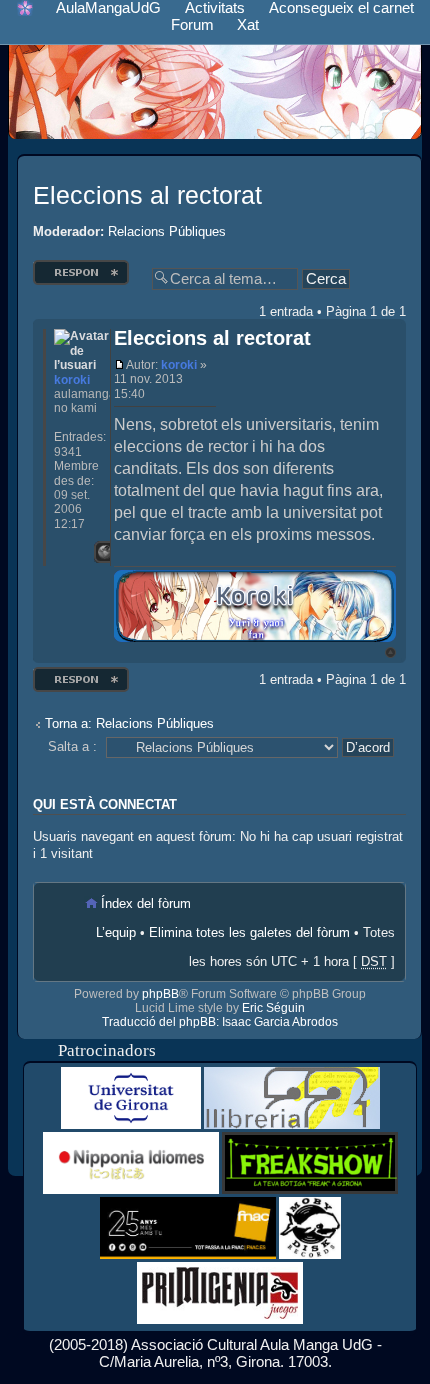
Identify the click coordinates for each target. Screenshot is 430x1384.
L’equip (116, 932)
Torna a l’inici (390, 652)
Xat (248, 24)
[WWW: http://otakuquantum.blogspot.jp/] (105, 552)
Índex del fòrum (146, 903)
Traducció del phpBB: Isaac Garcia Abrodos (220, 1022)
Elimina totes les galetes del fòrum (249, 932)
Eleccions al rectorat (147, 195)
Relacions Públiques (167, 231)
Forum (192, 24)
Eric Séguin (273, 1008)
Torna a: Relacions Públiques (129, 723)
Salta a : (72, 746)
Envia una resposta (78, 265)
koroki (179, 365)
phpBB (160, 994)
